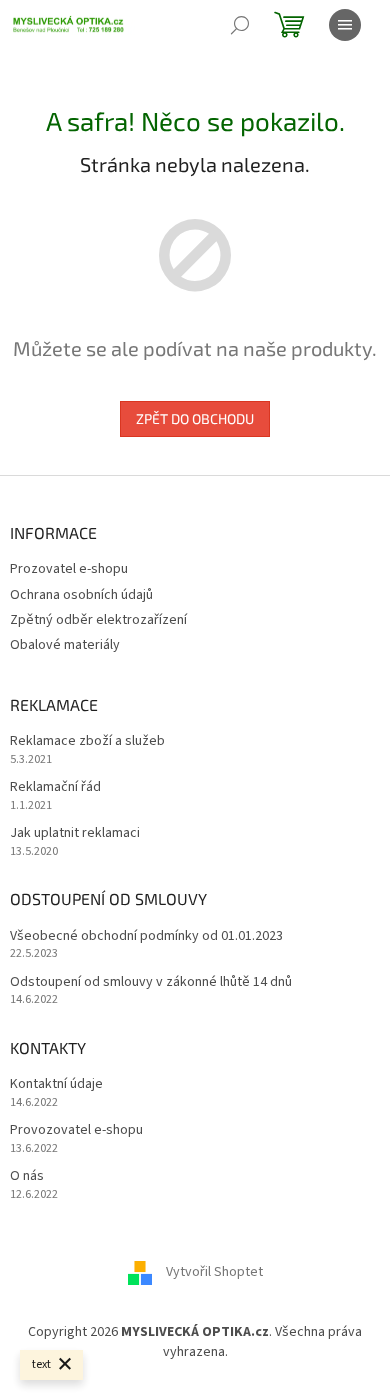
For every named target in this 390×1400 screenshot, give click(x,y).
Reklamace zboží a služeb (87, 741)
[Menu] (345, 25)
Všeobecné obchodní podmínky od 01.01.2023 (146, 936)
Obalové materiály (65, 645)
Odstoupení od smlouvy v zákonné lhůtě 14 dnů (151, 982)
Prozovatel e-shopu (69, 569)
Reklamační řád (55, 787)
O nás (27, 1176)
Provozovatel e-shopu (76, 1130)
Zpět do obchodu (195, 418)
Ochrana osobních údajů (81, 595)
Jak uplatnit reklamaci (75, 833)
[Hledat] (240, 25)
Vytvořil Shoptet (214, 1273)
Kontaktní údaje (56, 1084)
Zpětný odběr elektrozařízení (98, 620)
